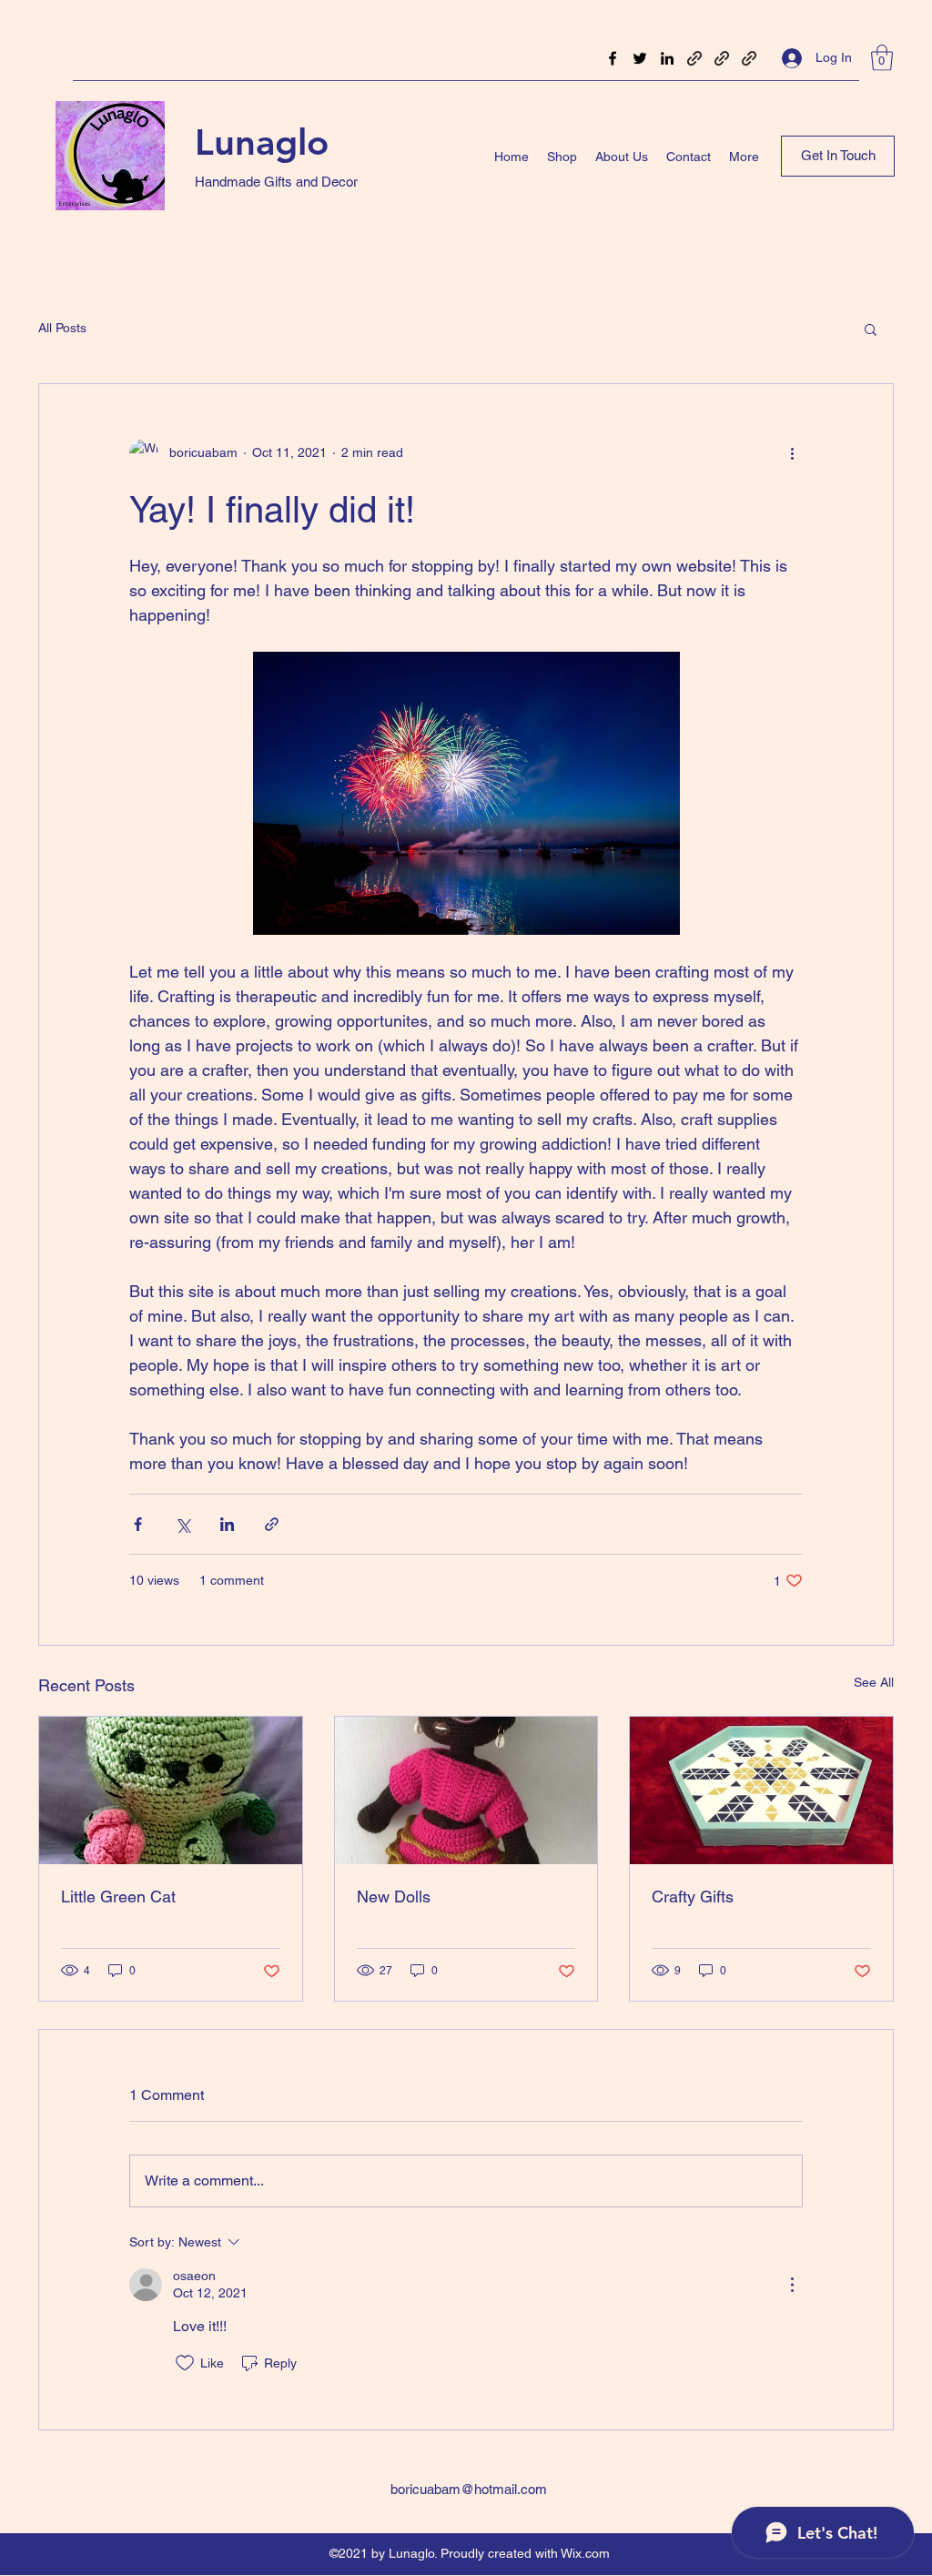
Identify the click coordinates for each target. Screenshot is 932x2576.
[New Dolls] (466, 1790)
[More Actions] (792, 2285)
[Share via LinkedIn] (227, 1524)
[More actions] (792, 453)
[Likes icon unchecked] (185, 2363)
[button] (882, 58)
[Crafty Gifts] (761, 1790)
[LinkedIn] (667, 58)
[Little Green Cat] (171, 1790)
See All (874, 1682)
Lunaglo (262, 142)
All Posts (62, 328)
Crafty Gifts (693, 1897)
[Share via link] (272, 1524)
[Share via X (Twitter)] (182, 1524)
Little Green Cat (118, 1897)
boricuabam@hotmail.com (469, 2489)
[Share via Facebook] (138, 1524)
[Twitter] (640, 58)
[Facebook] (613, 58)
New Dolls (394, 1897)
